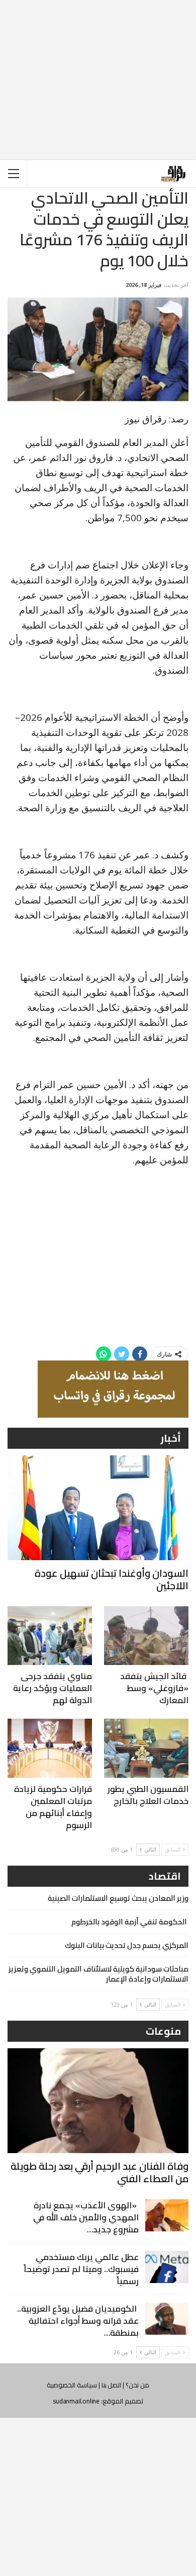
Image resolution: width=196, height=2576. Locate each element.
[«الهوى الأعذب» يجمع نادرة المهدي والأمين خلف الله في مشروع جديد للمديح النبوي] (167, 2215)
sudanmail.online (76, 2401)
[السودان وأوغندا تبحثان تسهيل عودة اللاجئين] (98, 1508)
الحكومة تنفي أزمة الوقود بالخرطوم (130, 1922)
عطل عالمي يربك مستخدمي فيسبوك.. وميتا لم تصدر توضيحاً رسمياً (81, 2269)
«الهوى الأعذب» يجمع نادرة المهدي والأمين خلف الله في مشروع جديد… (86, 2217)
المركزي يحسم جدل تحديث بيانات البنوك (127, 1945)
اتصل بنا (112, 2385)
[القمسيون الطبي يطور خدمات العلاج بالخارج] (146, 1748)
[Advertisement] (98, 72)
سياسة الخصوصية (72, 2385)
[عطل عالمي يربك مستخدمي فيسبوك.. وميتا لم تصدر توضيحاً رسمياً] (167, 2267)
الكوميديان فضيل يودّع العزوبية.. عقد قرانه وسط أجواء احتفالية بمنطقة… (78, 2321)
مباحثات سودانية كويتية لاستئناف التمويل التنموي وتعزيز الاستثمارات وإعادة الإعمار (99, 1974)
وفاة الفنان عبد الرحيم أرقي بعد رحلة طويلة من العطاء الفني (100, 2172)
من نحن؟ (137, 2385)
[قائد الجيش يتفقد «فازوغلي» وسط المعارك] (146, 1636)
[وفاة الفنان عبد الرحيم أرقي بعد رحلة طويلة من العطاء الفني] (98, 2101)
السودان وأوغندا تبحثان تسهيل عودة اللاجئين (112, 1579)
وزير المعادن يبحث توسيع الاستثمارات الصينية (118, 1898)
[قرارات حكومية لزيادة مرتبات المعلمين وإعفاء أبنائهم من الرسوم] (50, 1748)
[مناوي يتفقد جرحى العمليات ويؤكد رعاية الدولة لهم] (50, 1636)
